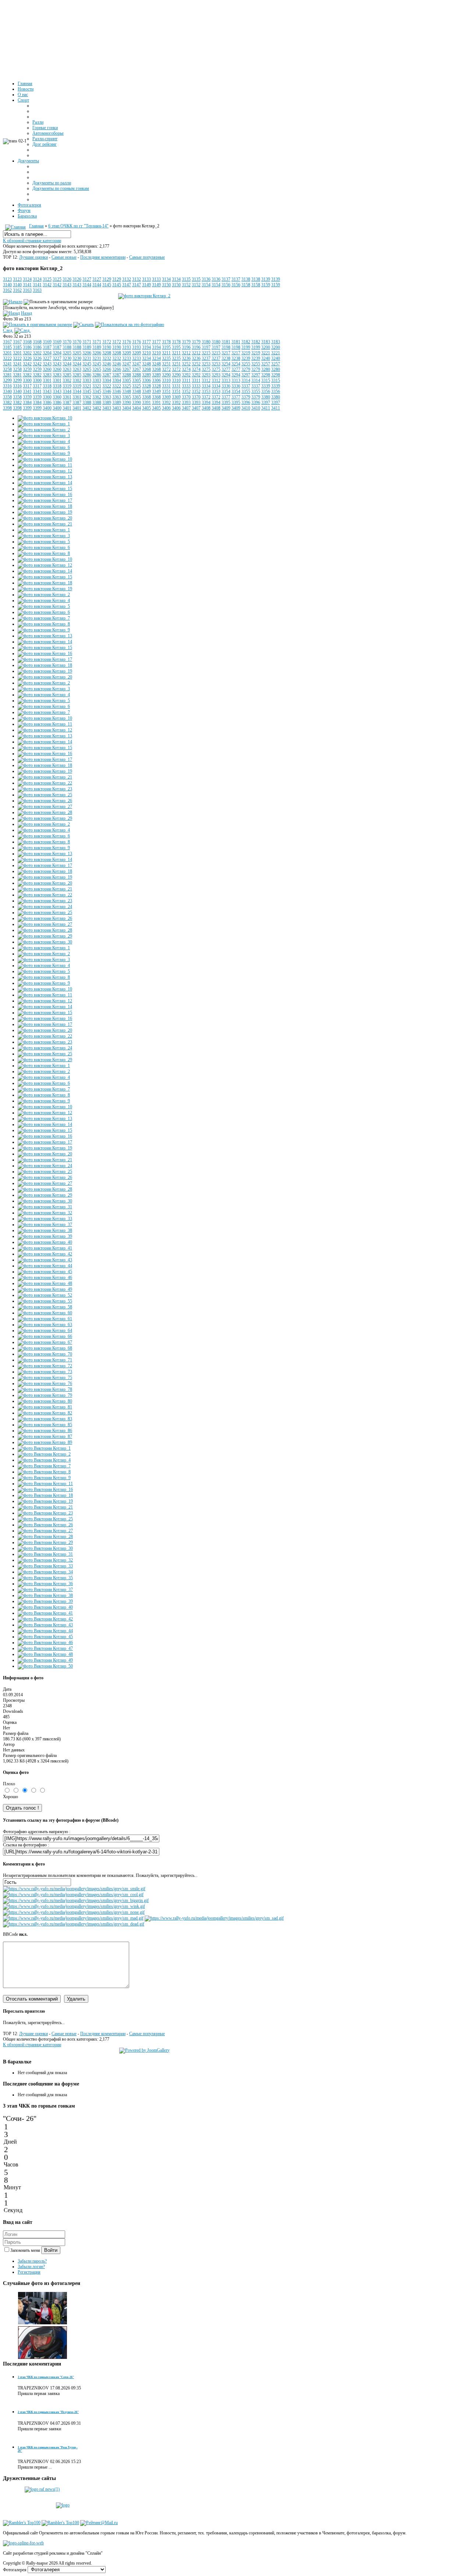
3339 (266, 386)
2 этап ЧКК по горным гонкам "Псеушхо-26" (48, 2412)
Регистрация (29, 2272)
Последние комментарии (103, 257)
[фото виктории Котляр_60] (45, 1313)
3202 (27, 353)
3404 (127, 408)
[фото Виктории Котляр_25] (45, 1519)
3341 (27, 391)
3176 (127, 342)
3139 (266, 279)
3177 (146, 342)
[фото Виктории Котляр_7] (44, 1466)
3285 (67, 375)
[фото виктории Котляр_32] (45, 1213)
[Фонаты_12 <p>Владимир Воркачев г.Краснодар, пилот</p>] (43, 2358)
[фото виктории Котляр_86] (45, 1431)
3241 (7, 364)
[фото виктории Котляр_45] (45, 1272)
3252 (186, 364)
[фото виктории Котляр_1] (44, 424)
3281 (7, 375)
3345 (87, 391)
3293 (206, 375)
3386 (47, 403)
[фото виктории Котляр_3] (44, 436)
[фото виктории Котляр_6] (44, 447)
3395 (226, 403)
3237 (206, 358)
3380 (266, 397)
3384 (27, 403)
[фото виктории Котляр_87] (45, 1436)
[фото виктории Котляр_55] (45, 1301)
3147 (127, 285)
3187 (47, 347)
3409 (226, 408)
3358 (7, 397)
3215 (206, 353)
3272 (166, 369)
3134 (166, 279)
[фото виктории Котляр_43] (45, 1260)
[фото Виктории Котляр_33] (45, 1566)
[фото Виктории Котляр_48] (45, 1654)
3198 (226, 347)
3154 (206, 285)
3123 (7, 279)
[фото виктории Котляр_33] (45, 1219)
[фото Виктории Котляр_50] (45, 1666)
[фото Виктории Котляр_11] (45, 1484)
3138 (246, 279)
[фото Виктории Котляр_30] (45, 1548)
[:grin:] (76, 1900)
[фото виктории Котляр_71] (45, 1360)
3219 (246, 353)
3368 (146, 397)
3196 (186, 347)
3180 (206, 342)
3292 (186, 375)
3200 (266, 347)
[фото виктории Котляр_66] (45, 1336)
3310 (166, 380)
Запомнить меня (26, 2250)
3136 (206, 279)
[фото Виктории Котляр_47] (45, 1648)
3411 (266, 408)
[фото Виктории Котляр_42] (45, 1619)
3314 (246, 380)
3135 (186, 279)
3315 (266, 380)
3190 (107, 347)
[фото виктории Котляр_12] (45, 471)
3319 (67, 386)
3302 (67, 380)
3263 (67, 369)
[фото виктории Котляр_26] (45, 801)
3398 (7, 408)
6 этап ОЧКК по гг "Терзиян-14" (78, 226)
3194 (146, 347)
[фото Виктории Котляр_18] (45, 1495)
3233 (127, 358)
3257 (266, 364)
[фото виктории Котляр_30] (45, 942)
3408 (206, 408)
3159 (266, 285)
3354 (226, 391)
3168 (27, 342)
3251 (166, 364)
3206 (87, 353)
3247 (127, 364)
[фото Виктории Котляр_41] (45, 1613)
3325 (127, 386)
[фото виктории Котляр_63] (45, 1325)
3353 (206, 391)
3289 (146, 375)
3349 (146, 391)
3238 (226, 358)
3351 (166, 391)
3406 (166, 408)
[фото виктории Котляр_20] (45, 518)
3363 (107, 397)
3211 (166, 353)
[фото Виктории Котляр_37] (45, 1590)
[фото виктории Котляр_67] (45, 1342)
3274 (186, 369)
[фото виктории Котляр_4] (44, 442)
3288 (127, 375)
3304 (107, 380)
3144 (87, 285)
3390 (127, 403)
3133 (146, 279)
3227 (47, 358)
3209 (127, 353)
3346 (107, 391)
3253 (206, 364)
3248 (146, 364)
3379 (246, 397)
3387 (67, 403)
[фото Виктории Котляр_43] (45, 1625)
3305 (127, 380)
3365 (127, 397)
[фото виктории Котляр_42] (45, 1254)
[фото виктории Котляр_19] (45, 512)
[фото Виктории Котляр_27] (45, 1531)
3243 (47, 364)
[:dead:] (74, 1924)
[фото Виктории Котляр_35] (45, 1578)
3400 (47, 408)
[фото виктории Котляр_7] (44, 618)
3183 (266, 342)
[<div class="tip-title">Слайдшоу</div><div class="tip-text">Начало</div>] (13, 302)
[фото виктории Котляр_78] (45, 1389)
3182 (246, 342)
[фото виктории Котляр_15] (45, 489)
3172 (107, 342)
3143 (67, 285)
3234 (146, 358)
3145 (107, 285)
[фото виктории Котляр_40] (45, 1242)
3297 (246, 375)
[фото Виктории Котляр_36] (45, 1584)
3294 (226, 375)
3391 (146, 403)
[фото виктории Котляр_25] (45, 795)
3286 (87, 375)
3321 (87, 386)
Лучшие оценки (33, 257)
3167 (7, 342)
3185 (7, 347)
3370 (186, 397)
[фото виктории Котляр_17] (45, 500)
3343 (47, 391)
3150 (166, 285)
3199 (246, 347)
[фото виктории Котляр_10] (45, 418)
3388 (87, 403)
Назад (26, 313)
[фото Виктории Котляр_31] (45, 1554)
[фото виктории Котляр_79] (45, 1395)
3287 (107, 375)
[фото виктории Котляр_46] (45, 1278)
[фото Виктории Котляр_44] (45, 1631)
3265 (87, 369)
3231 (87, 358)
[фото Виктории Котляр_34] (45, 1572)
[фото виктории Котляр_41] (45, 1248)
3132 (127, 279)
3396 (246, 403)
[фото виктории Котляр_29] (45, 818)
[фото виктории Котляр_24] (45, 907)
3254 (226, 364)
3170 (67, 342)
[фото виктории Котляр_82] (45, 1413)
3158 (246, 285)
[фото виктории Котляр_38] (45, 1230)
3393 (186, 403)
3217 (226, 353)
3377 (226, 397)
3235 (166, 358)
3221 (266, 353)
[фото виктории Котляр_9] (44, 453)
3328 (146, 386)
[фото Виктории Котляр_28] (45, 1537)
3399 (27, 408)
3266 (107, 369)
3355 (246, 391)
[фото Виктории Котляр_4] (44, 1460)
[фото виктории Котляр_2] (144, 296)
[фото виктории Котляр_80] (45, 1401)
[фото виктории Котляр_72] (45, 1366)
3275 (206, 369)
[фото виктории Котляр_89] (45, 1442)
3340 (7, 391)
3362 (87, 397)
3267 (127, 369)
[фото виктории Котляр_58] (45, 1307)
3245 (87, 364)
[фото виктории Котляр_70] (45, 1354)
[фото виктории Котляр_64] (45, 1330)
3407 (186, 408)
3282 (27, 375)
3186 (27, 347)
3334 (206, 386)
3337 (246, 386)
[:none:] (74, 1912)
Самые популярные (147, 257)
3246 (107, 364)
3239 (246, 358)
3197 (206, 347)
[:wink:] (74, 1906)
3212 (186, 353)
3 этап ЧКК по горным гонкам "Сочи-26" (46, 2377)
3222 (7, 358)
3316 (7, 386)
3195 (166, 347)
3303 (87, 380)
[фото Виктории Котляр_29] (45, 1542)
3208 (107, 353)
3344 (67, 391)
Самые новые (64, 257)
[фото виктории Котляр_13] (45, 477)
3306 (146, 380)
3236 (186, 358)
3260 (47, 369)
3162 (7, 290)
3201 (7, 353)
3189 (87, 347)
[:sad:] (214, 1918)
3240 (266, 358)
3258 (7, 369)
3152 (186, 285)
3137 (226, 279)
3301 (47, 380)
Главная (36, 226)
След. (8, 330)
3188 (67, 347)
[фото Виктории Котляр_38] (45, 1595)
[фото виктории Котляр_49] (45, 1289)
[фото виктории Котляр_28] (45, 812)
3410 (246, 408)
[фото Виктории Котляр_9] (44, 1478)
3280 (266, 369)
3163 (27, 290)
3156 (226, 285)
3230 (67, 358)
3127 (87, 279)
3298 (266, 375)
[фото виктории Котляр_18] (45, 506)
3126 (67, 279)
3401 (67, 408)
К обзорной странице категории (32, 241)
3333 (186, 386)
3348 (127, 391)
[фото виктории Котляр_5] (44, 542)
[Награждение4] (43, 2323)
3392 (166, 403)
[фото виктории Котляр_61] (45, 1319)
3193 (127, 347)
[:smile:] (74, 1889)
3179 (186, 342)
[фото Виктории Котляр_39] (45, 1601)
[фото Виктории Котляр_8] (44, 1472)
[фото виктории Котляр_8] (44, 553)
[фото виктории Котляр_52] (45, 1295)
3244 (67, 364)
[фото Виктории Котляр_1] (44, 1448)
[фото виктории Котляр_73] (45, 1372)
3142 (47, 285)
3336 (226, 386)
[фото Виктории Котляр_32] (45, 1560)
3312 (206, 380)
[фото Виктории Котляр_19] (45, 1501)
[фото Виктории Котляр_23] (45, 1513)
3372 (206, 397)
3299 (7, 380)
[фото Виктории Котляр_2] (44, 1454)
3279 (246, 369)
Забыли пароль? (32, 2261)
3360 (47, 397)
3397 (266, 403)
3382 (7, 403)
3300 (27, 380)
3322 (107, 386)
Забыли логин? (31, 2267)
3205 (67, 353)
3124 (27, 279)
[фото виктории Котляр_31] (45, 1207)
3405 (146, 408)
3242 (27, 364)
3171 (87, 342)
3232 (107, 358)
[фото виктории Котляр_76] (45, 1383)
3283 (47, 375)
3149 (146, 285)
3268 (146, 369)
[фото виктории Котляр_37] (45, 1225)
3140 (7, 285)
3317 (27, 386)
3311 (186, 380)
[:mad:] (73, 1918)
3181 (226, 342)
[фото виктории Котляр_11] (45, 465)
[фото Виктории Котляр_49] (45, 1660)
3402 (87, 408)
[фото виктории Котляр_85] (45, 1425)
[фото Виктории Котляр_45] (45, 1637)
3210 (146, 353)
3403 (107, 408)
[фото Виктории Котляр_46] (45, 1643)
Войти (51, 2250)
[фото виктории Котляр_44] (45, 1266)
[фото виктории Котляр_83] (45, 1419)
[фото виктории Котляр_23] (45, 789)
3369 (166, 397)
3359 (27, 397)
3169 (47, 342)
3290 (166, 375)
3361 (67, 397)
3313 (226, 380)
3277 (226, 369)
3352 (186, 391)
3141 (27, 285)
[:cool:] (73, 1895)
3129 (107, 279)
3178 (166, 342)
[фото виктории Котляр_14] (45, 483)
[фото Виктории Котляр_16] (45, 1489)
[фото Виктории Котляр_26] (45, 1525)
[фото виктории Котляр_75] (45, 1378)
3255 (246, 364)
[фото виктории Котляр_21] (45, 524)
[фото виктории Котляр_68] (45, 1348)
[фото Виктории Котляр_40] (45, 1607)
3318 (47, 386)
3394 (206, 403)
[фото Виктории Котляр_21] (45, 1507)
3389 (107, 403)
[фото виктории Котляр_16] (45, 495)
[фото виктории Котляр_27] (45, 807)
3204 (47, 353)
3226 (27, 358)
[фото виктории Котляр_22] (45, 783)
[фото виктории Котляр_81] (45, 1407)
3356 (266, 391)
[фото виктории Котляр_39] (45, 1236)
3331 (166, 386)
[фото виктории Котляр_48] (45, 1283)
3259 (27, 369)
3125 (47, 279)
